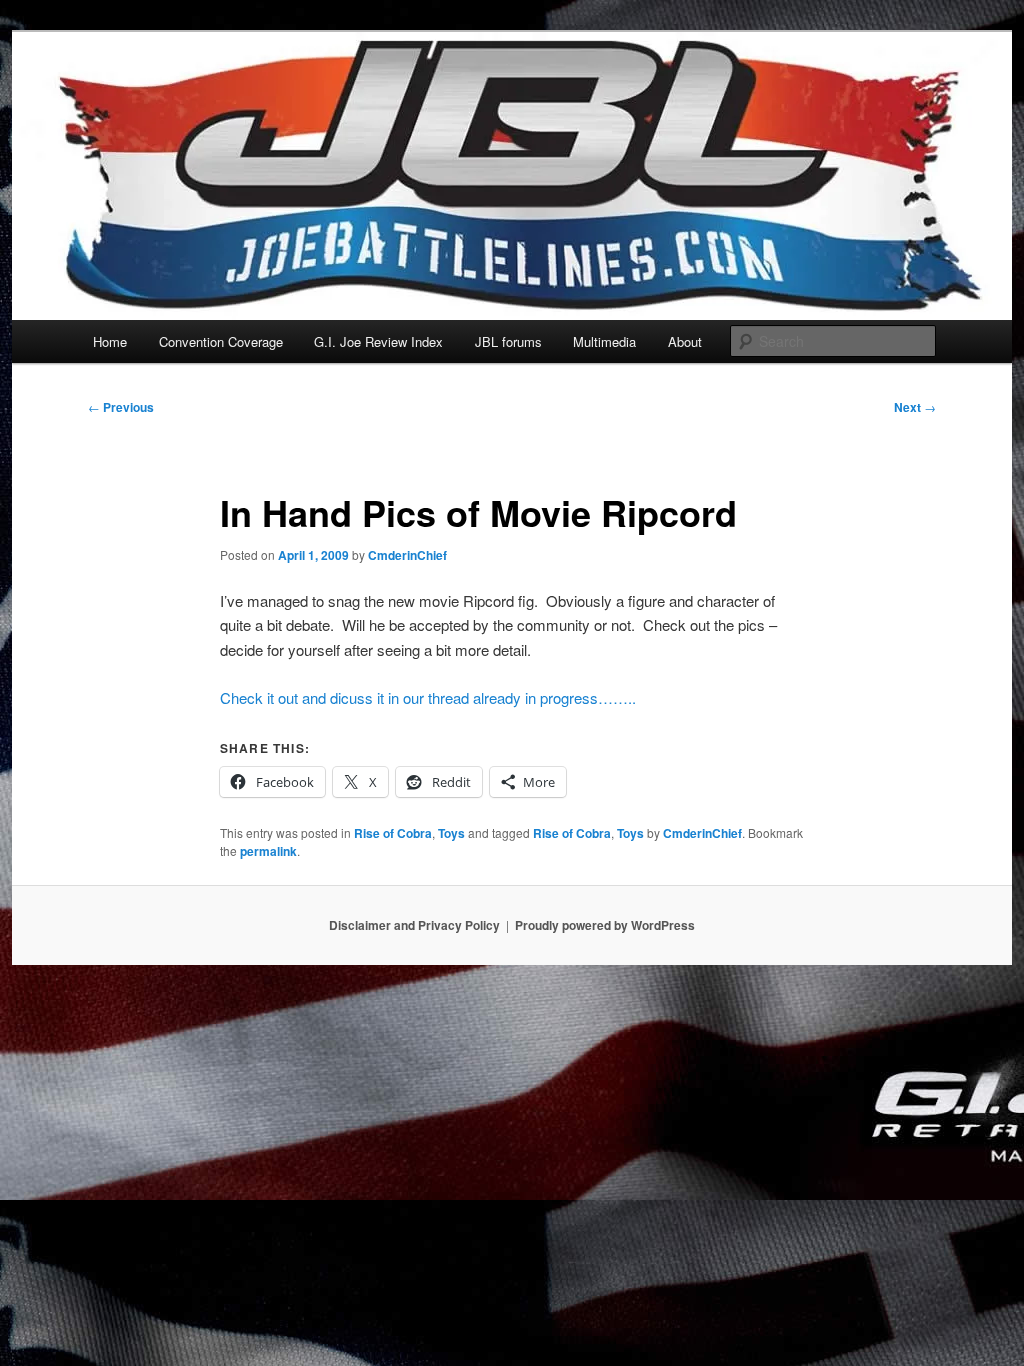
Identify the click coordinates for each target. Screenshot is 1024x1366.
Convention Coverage (221, 341)
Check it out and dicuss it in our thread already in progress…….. (428, 697)
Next (915, 407)
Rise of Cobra (393, 833)
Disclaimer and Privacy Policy (414, 925)
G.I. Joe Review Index (378, 341)
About (685, 341)
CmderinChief (407, 555)
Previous (121, 407)
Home (110, 341)
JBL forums (508, 341)
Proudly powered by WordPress (605, 925)
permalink (268, 851)
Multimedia (604, 341)
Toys (451, 833)
